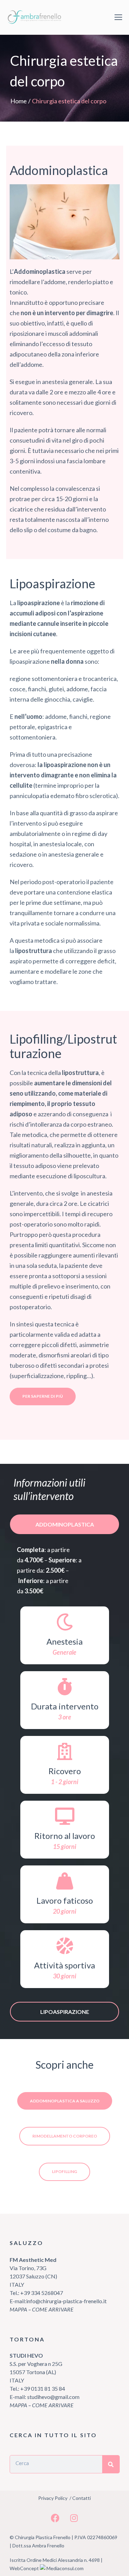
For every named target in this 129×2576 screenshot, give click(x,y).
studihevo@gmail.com (53, 2397)
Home (19, 101)
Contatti (82, 2498)
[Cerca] (111, 2464)
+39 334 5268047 (41, 2293)
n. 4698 (92, 2560)
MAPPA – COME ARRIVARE (42, 2309)
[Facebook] (55, 2518)
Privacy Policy (53, 2498)
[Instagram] (74, 2518)
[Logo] (36, 17)
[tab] (65, 1524)
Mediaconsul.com (65, 2568)
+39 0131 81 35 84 (43, 2388)
